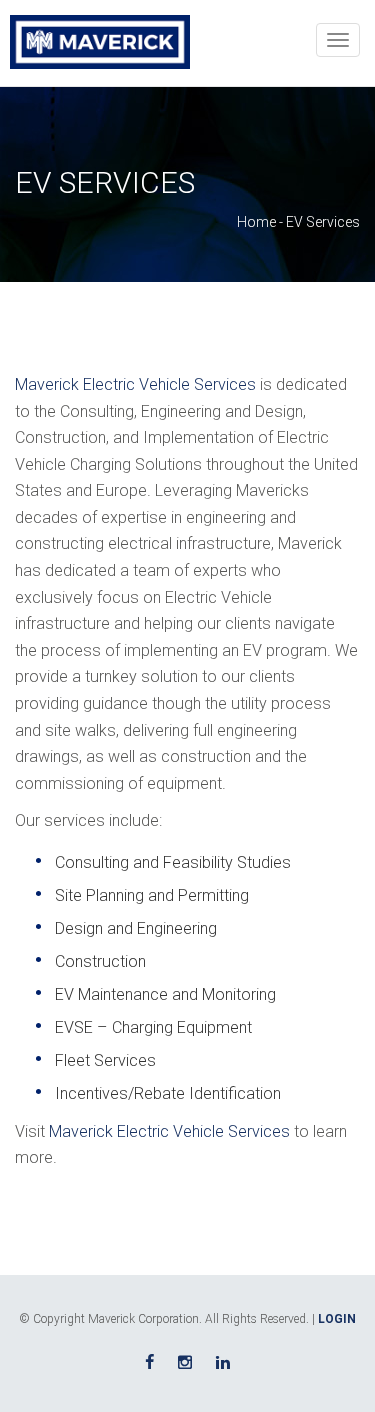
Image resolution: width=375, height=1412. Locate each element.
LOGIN (337, 1319)
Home (256, 222)
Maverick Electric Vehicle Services (135, 384)
